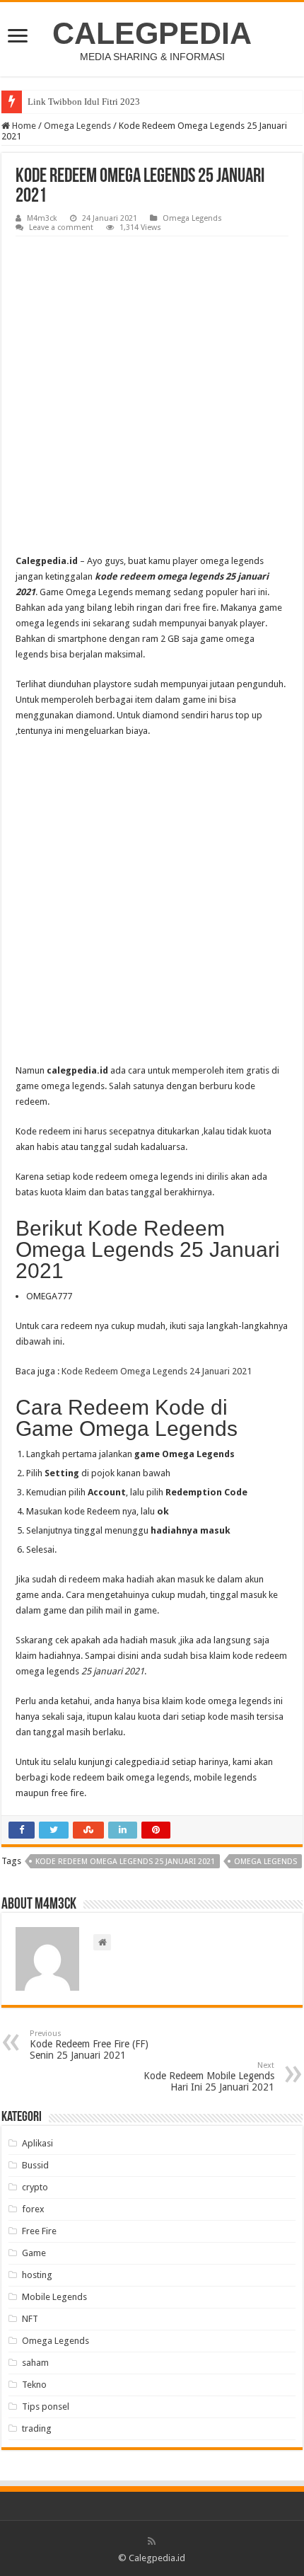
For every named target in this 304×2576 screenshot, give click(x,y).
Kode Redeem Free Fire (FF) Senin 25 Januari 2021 (89, 2045)
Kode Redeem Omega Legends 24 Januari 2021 (157, 1371)
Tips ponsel (46, 2407)
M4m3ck (42, 218)
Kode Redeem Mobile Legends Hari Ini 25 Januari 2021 (209, 2077)
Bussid (35, 2165)
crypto (35, 2187)
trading (37, 2428)
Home (23, 126)
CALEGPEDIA (152, 33)
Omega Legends (77, 126)
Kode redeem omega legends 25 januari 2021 (125, 1862)
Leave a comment (61, 228)
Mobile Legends (54, 2297)
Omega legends (265, 1862)
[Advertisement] (152, 396)
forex (33, 2209)
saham (35, 2363)
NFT (30, 2319)
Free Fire (39, 2231)
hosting (37, 2275)
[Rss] (152, 2541)
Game (34, 2253)
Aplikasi (37, 2143)
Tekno (34, 2385)
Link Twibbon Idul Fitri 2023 (84, 102)
